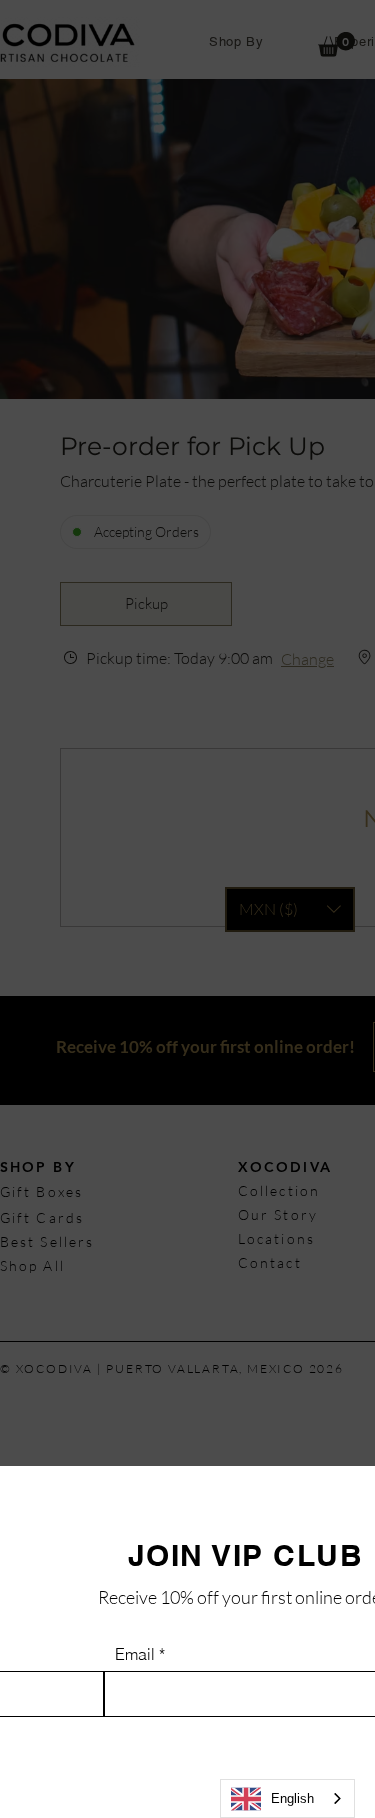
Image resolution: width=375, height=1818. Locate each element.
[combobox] (287, 1798)
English (292, 1798)
